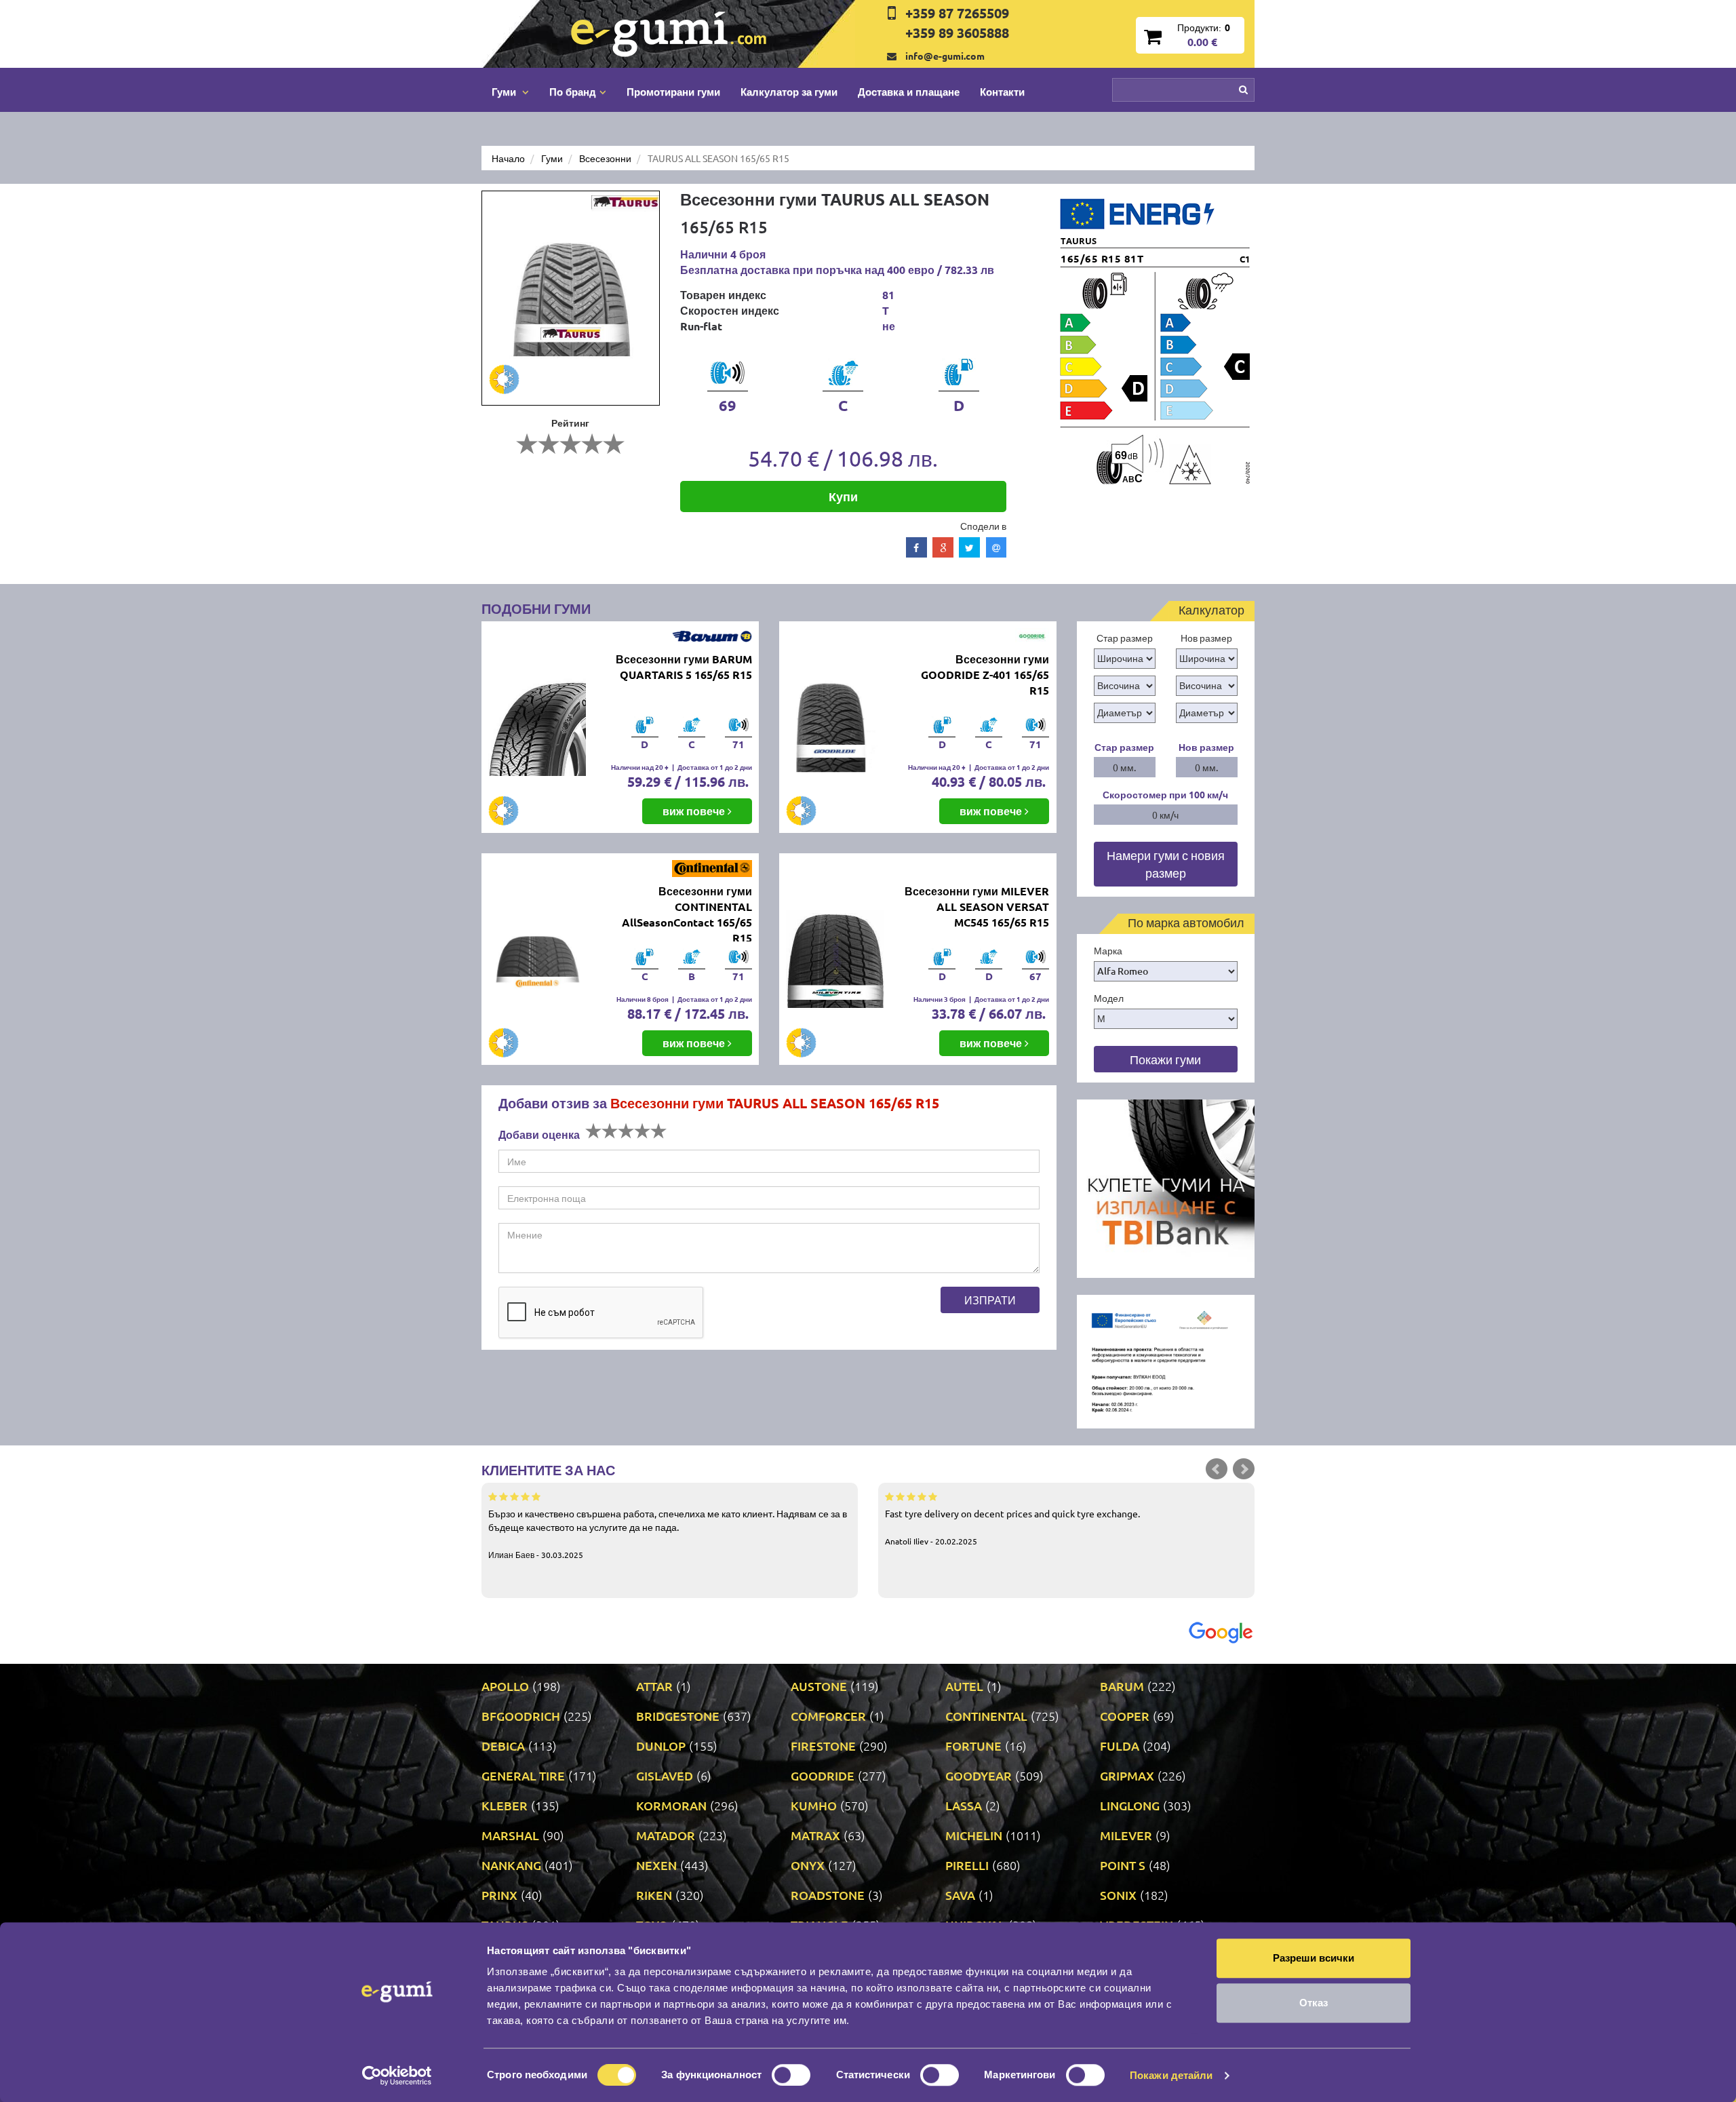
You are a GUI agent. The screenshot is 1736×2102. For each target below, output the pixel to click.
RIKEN (654, 1895)
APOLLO (505, 1686)
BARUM (1122, 1686)
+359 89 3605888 (957, 33)
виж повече (695, 811)
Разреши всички (1314, 1958)
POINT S (1123, 1865)
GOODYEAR (979, 1775)
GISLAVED (665, 1775)
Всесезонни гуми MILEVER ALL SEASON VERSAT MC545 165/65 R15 (977, 907)
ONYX (808, 1865)
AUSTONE (819, 1686)
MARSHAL (510, 1835)
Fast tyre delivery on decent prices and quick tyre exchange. (1012, 1527)
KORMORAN (671, 1805)
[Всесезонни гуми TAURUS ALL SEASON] (571, 298)
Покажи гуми (1165, 1059)
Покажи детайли (1171, 2075)
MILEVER (1126, 1835)
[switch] (791, 2075)
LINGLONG (1130, 1805)
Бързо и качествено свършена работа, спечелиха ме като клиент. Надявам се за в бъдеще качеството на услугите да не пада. (668, 1534)
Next (1244, 1469)
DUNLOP (661, 1746)
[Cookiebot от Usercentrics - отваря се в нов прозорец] (397, 2076)
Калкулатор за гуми (789, 92)
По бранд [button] (573, 92)
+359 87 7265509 (957, 13)
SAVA (960, 1895)
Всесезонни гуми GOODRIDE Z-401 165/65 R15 (985, 675)
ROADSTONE (828, 1895)
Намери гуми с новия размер (1166, 864)
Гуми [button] (505, 92)
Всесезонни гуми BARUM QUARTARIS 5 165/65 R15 (684, 667)
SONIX (1118, 1895)
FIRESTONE (823, 1746)
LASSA (964, 1805)
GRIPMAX (1127, 1775)
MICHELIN (974, 1835)
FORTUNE (973, 1746)
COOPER (1125, 1716)
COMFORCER (828, 1716)
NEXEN (656, 1865)
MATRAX (815, 1835)
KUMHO (814, 1805)
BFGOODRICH (521, 1716)
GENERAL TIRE (523, 1775)
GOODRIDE (823, 1775)
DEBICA (503, 1746)
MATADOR (666, 1835)
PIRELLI (967, 1865)
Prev (1217, 1469)
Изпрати (990, 1300)
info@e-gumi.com (945, 56)
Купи (843, 496)
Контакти (1002, 92)
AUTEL (964, 1686)
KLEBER (505, 1805)
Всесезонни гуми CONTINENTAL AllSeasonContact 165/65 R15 (687, 914)
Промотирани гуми (673, 92)
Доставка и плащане (909, 92)
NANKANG (511, 1865)
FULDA (1120, 1746)
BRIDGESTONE (678, 1716)
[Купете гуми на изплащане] (1166, 1187)
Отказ (1314, 2003)
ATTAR (654, 1686)
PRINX (499, 1895)
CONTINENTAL (986, 1716)
